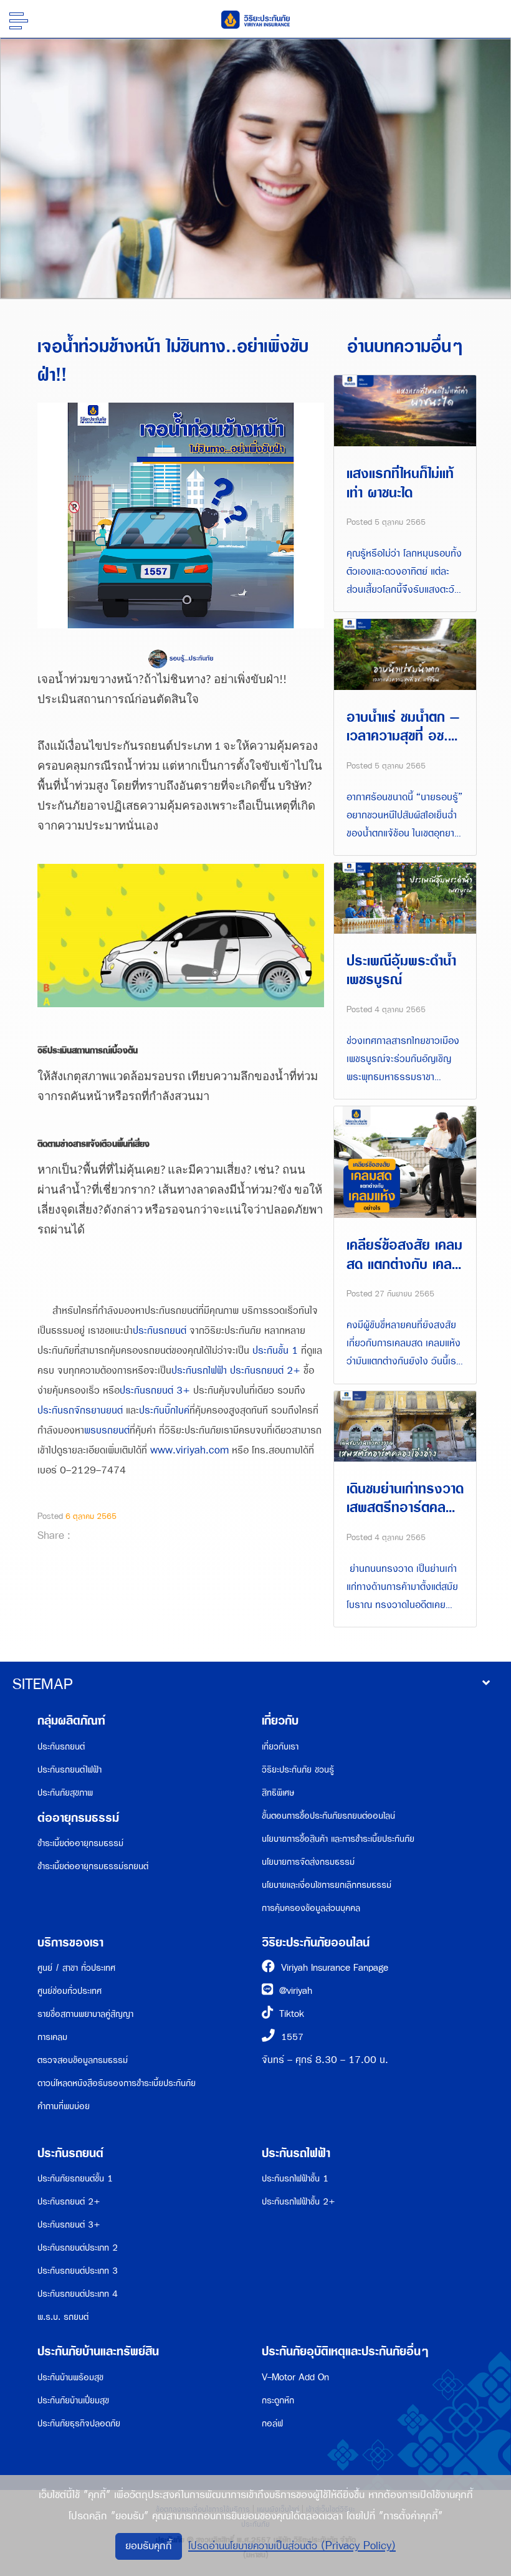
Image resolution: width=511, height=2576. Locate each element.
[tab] (255, 1685)
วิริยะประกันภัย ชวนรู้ (298, 1770)
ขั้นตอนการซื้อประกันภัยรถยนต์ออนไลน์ (328, 1816)
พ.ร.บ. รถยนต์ (63, 2317)
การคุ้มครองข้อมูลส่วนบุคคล (311, 1908)
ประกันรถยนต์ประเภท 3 (78, 2271)
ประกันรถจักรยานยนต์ (80, 1411)
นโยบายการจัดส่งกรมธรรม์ (308, 1862)
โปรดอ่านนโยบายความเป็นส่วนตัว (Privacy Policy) (292, 2546)
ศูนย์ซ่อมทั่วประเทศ (69, 1991)
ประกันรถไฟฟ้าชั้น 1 (295, 2179)
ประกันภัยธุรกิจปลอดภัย (79, 2424)
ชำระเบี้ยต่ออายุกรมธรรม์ (80, 1843)
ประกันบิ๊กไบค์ (164, 1411)
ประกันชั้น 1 (275, 1351)
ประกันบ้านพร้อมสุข (70, 2377)
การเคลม (52, 2037)
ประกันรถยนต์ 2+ (265, 1371)
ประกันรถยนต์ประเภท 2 (78, 2248)
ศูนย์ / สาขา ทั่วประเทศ (76, 1968)
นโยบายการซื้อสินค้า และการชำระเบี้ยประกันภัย (338, 1839)
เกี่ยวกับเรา (280, 1747)
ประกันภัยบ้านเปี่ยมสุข (73, 2401)
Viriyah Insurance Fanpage (335, 1968)
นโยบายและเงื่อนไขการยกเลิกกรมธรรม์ (327, 1885)
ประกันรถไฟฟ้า (199, 1371)
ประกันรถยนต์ (160, 1331)
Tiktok (292, 2014)
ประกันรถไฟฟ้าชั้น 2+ (298, 2202)
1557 (292, 2037)
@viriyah (296, 1991)
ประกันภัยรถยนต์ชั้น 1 (75, 2179)
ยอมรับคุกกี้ (149, 2546)
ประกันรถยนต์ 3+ (155, 1391)
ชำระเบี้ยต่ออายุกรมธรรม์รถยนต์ (93, 1866)
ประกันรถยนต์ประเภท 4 (78, 2294)
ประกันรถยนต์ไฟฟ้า (69, 1770)
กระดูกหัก (278, 2401)
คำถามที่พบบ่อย (64, 2106)
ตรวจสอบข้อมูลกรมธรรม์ (83, 2060)
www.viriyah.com (189, 1451)
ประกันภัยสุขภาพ (65, 1793)
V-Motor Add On (295, 2377)
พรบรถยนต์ (107, 1431)
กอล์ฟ (272, 2424)
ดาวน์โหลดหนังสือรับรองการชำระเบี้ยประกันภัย (117, 2083)
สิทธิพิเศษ (278, 1793)
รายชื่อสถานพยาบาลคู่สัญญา (85, 2014)
